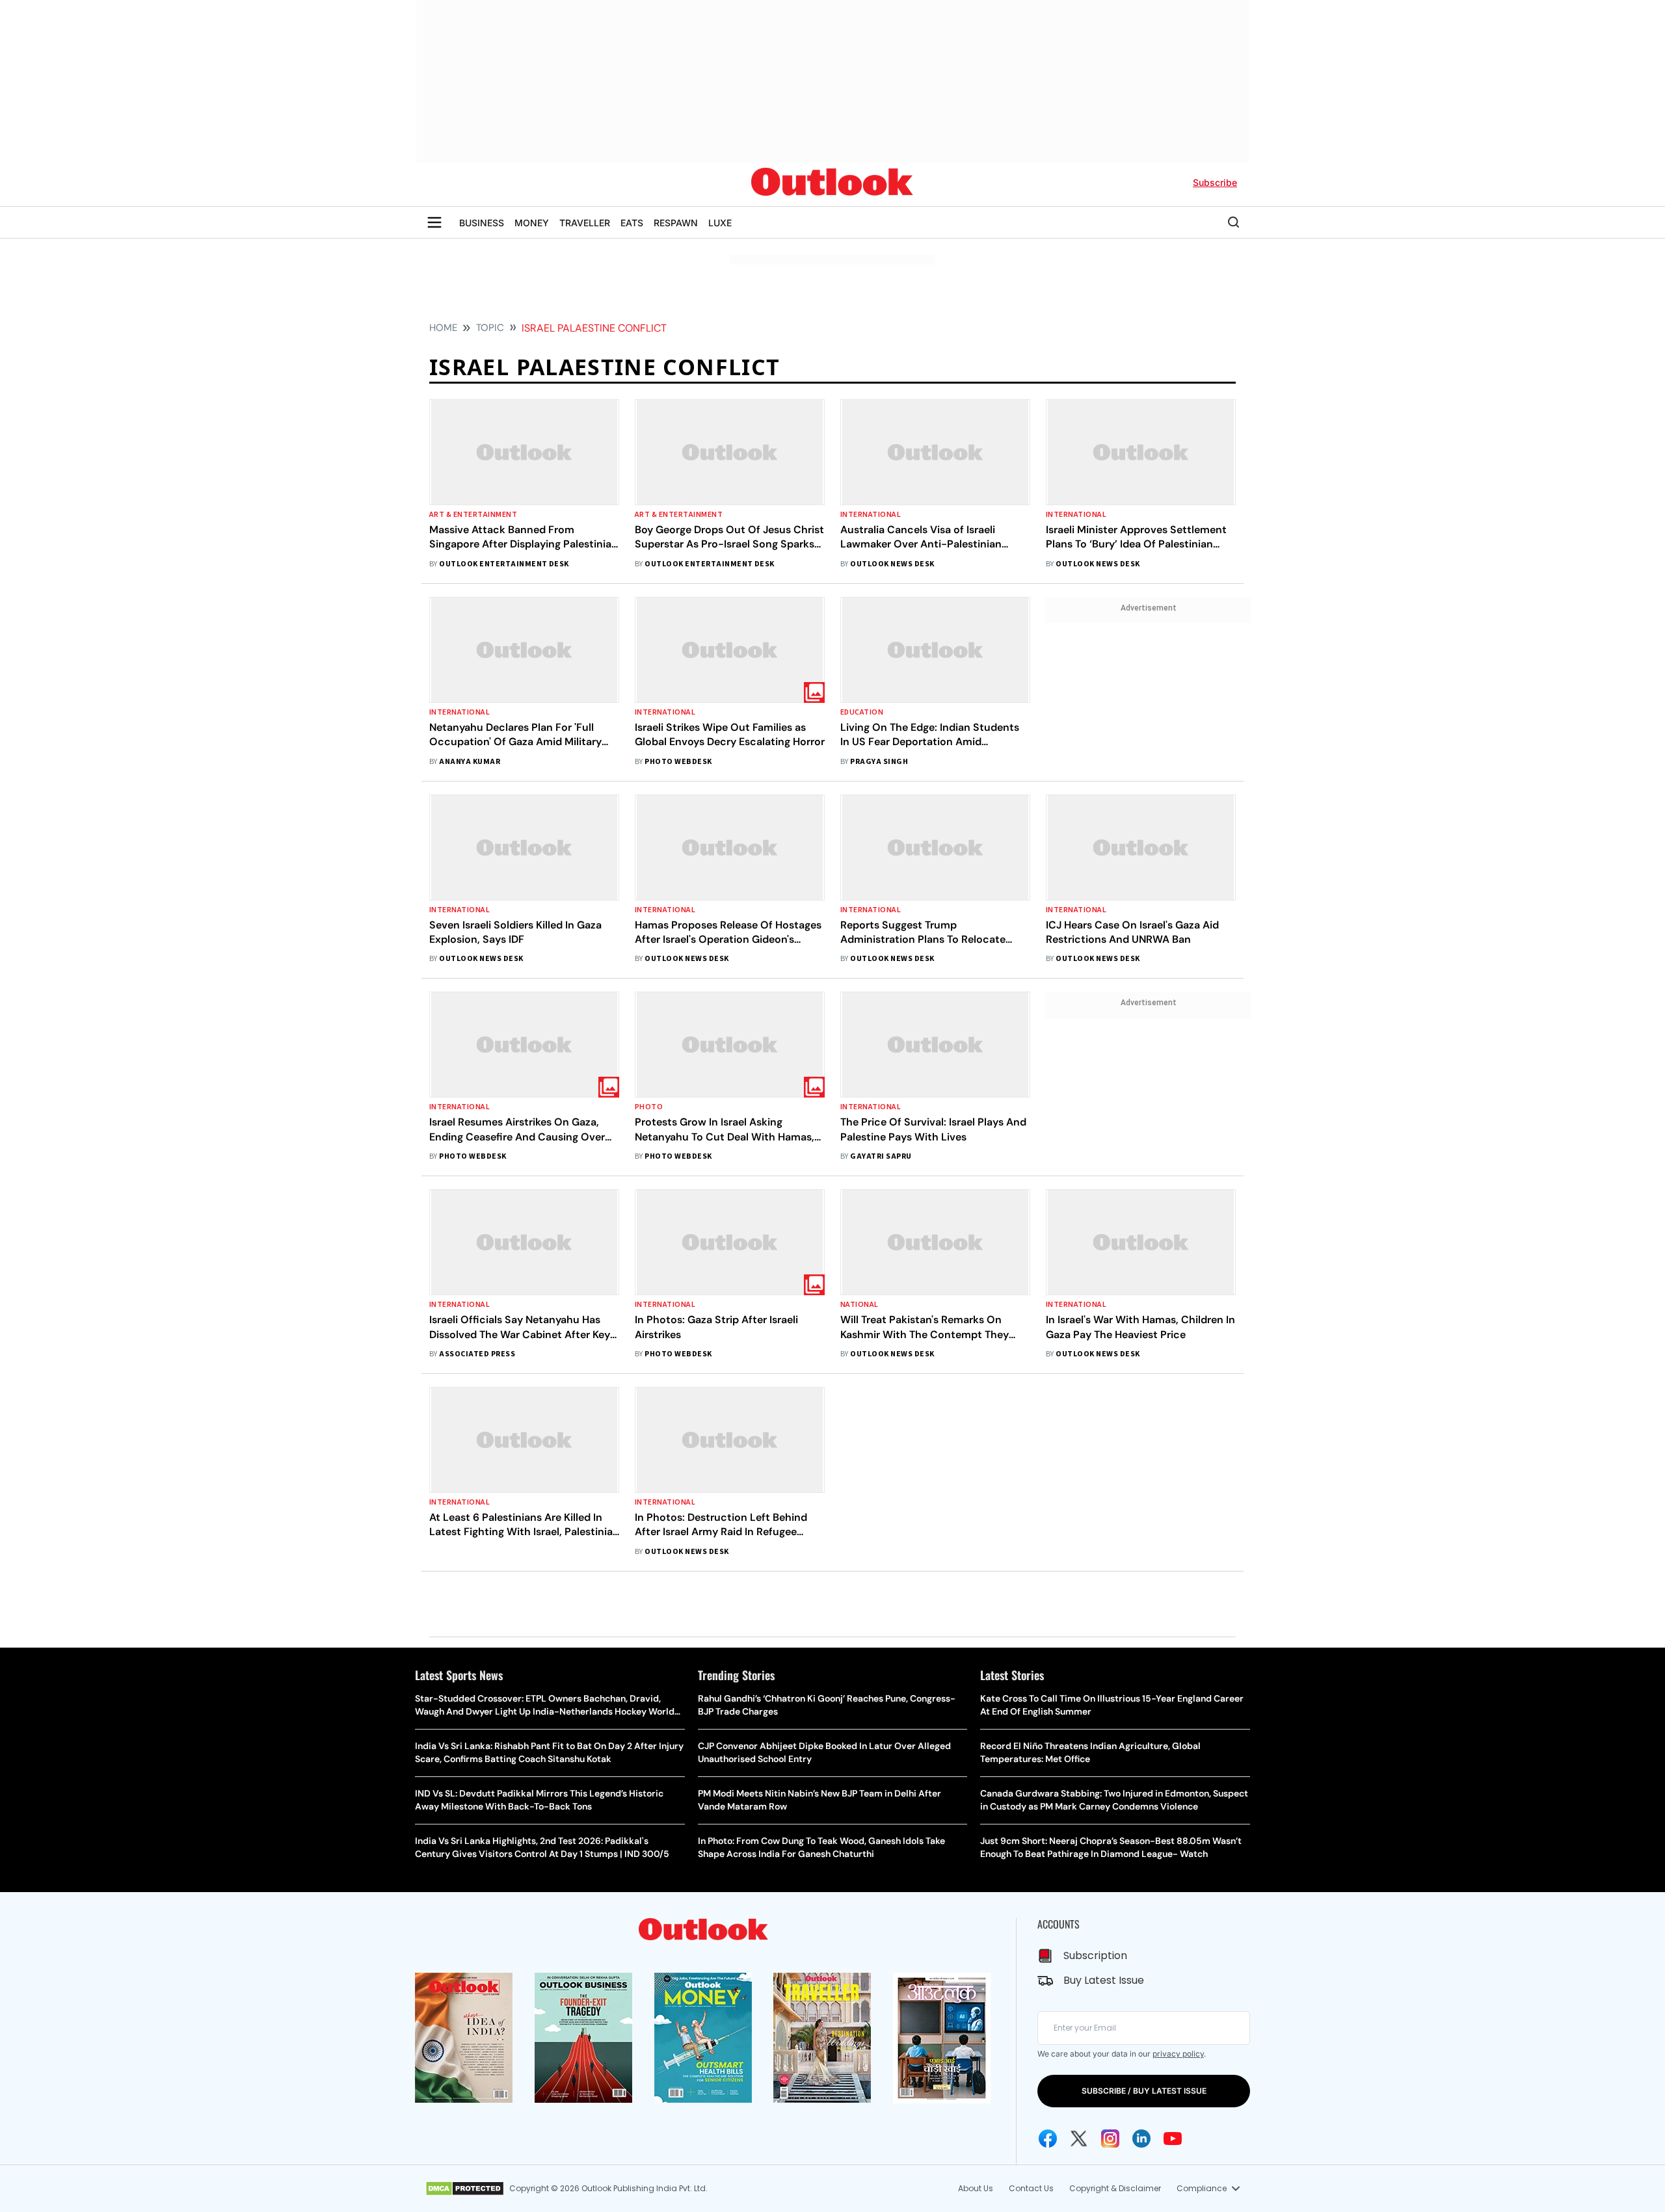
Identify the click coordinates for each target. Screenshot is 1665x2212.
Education (862, 712)
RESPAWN (676, 223)
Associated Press (477, 1354)
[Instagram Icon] (1110, 2139)
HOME (443, 328)
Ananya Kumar (470, 762)
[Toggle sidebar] (434, 222)
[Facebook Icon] (1048, 2139)
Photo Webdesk (678, 762)
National (859, 1305)
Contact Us (1031, 2188)
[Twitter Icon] (1079, 2139)
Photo (649, 1107)
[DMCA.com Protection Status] (465, 2189)
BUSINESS (482, 223)
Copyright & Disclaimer (1115, 2188)
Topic (490, 328)
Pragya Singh (879, 762)
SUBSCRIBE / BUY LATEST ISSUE (1144, 2091)
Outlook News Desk (892, 564)
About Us (976, 2188)
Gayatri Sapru (881, 1156)
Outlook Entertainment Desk (504, 564)
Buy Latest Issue (1104, 1980)
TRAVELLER (585, 223)
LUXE (720, 223)
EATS (632, 223)
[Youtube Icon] (1173, 2139)
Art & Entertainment (473, 515)
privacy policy (1178, 2054)
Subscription (1095, 1955)
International (871, 515)
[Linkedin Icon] (1141, 2139)
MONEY (532, 223)
